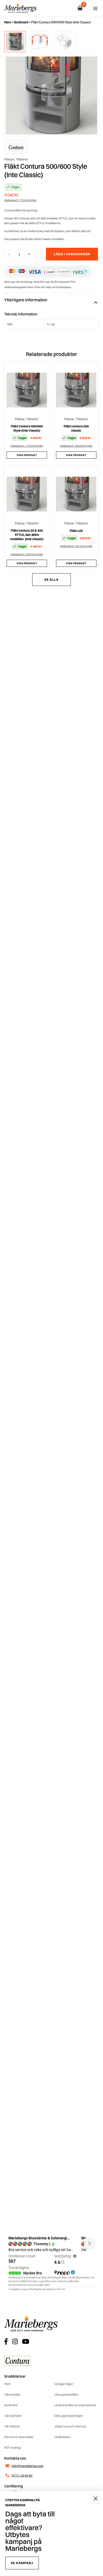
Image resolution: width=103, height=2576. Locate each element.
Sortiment (21, 22)
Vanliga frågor (64, 2384)
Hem (8, 22)
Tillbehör (22, 159)
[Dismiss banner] (96, 2499)
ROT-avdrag (12, 2447)
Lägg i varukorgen (72, 254)
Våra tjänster (13, 2416)
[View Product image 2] (40, 42)
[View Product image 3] (65, 42)
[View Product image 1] (15, 42)
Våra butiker (12, 2394)
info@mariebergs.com (27, 2466)
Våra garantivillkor (66, 2394)
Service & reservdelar (19, 2437)
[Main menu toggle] (95, 8)
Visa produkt (27, 455)
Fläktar (9, 159)
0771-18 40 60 (22, 2475)
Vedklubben (62, 2437)
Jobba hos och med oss (70, 2426)
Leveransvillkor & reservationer (75, 2405)
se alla (51, 579)
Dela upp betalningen (68, 2416)
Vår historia (12, 2426)
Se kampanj (22, 2563)
